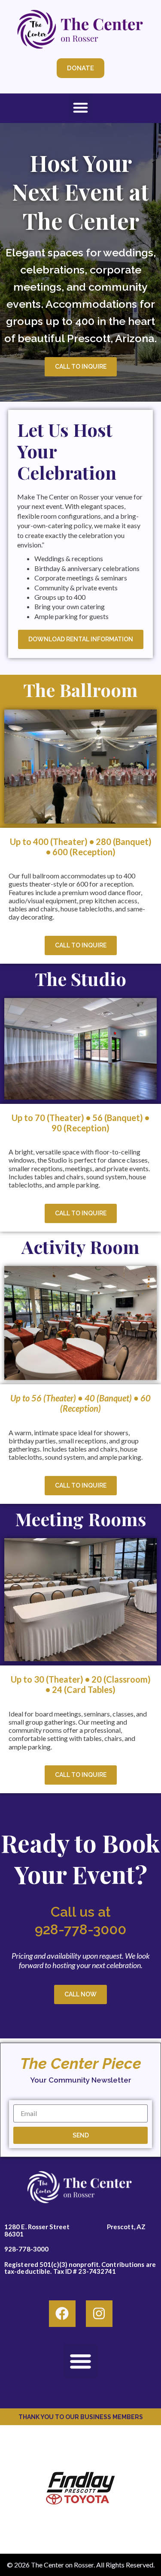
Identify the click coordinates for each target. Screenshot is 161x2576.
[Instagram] (99, 2314)
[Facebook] (62, 2314)
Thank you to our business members (81, 2417)
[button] (81, 108)
